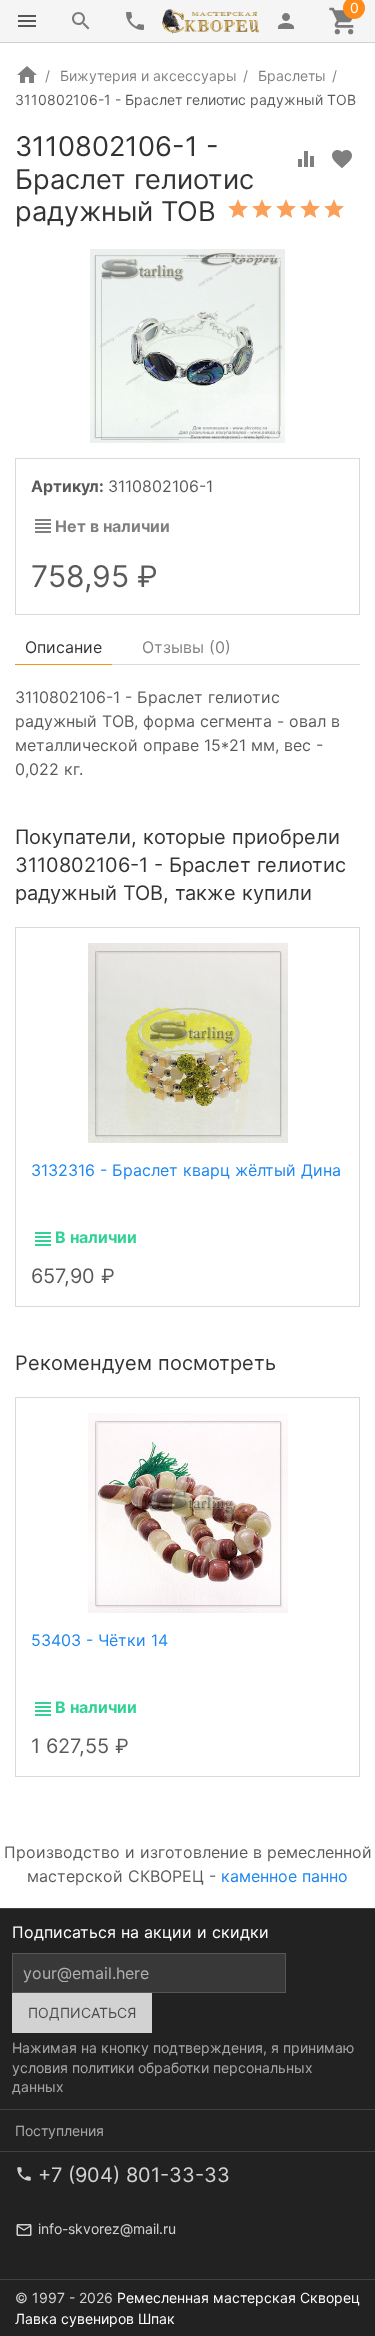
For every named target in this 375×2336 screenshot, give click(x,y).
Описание (63, 647)
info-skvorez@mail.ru (107, 2228)
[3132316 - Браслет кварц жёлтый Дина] (188, 1041)
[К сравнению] (306, 159)
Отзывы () (186, 647)
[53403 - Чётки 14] (188, 1512)
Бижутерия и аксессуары (148, 75)
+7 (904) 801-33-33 (134, 2175)
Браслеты (292, 75)
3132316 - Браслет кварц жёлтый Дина (186, 1170)
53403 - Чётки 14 (99, 1640)
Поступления (59, 2130)
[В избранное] (342, 159)
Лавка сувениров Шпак (95, 2318)
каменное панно (284, 1876)
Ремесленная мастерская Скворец (238, 2297)
